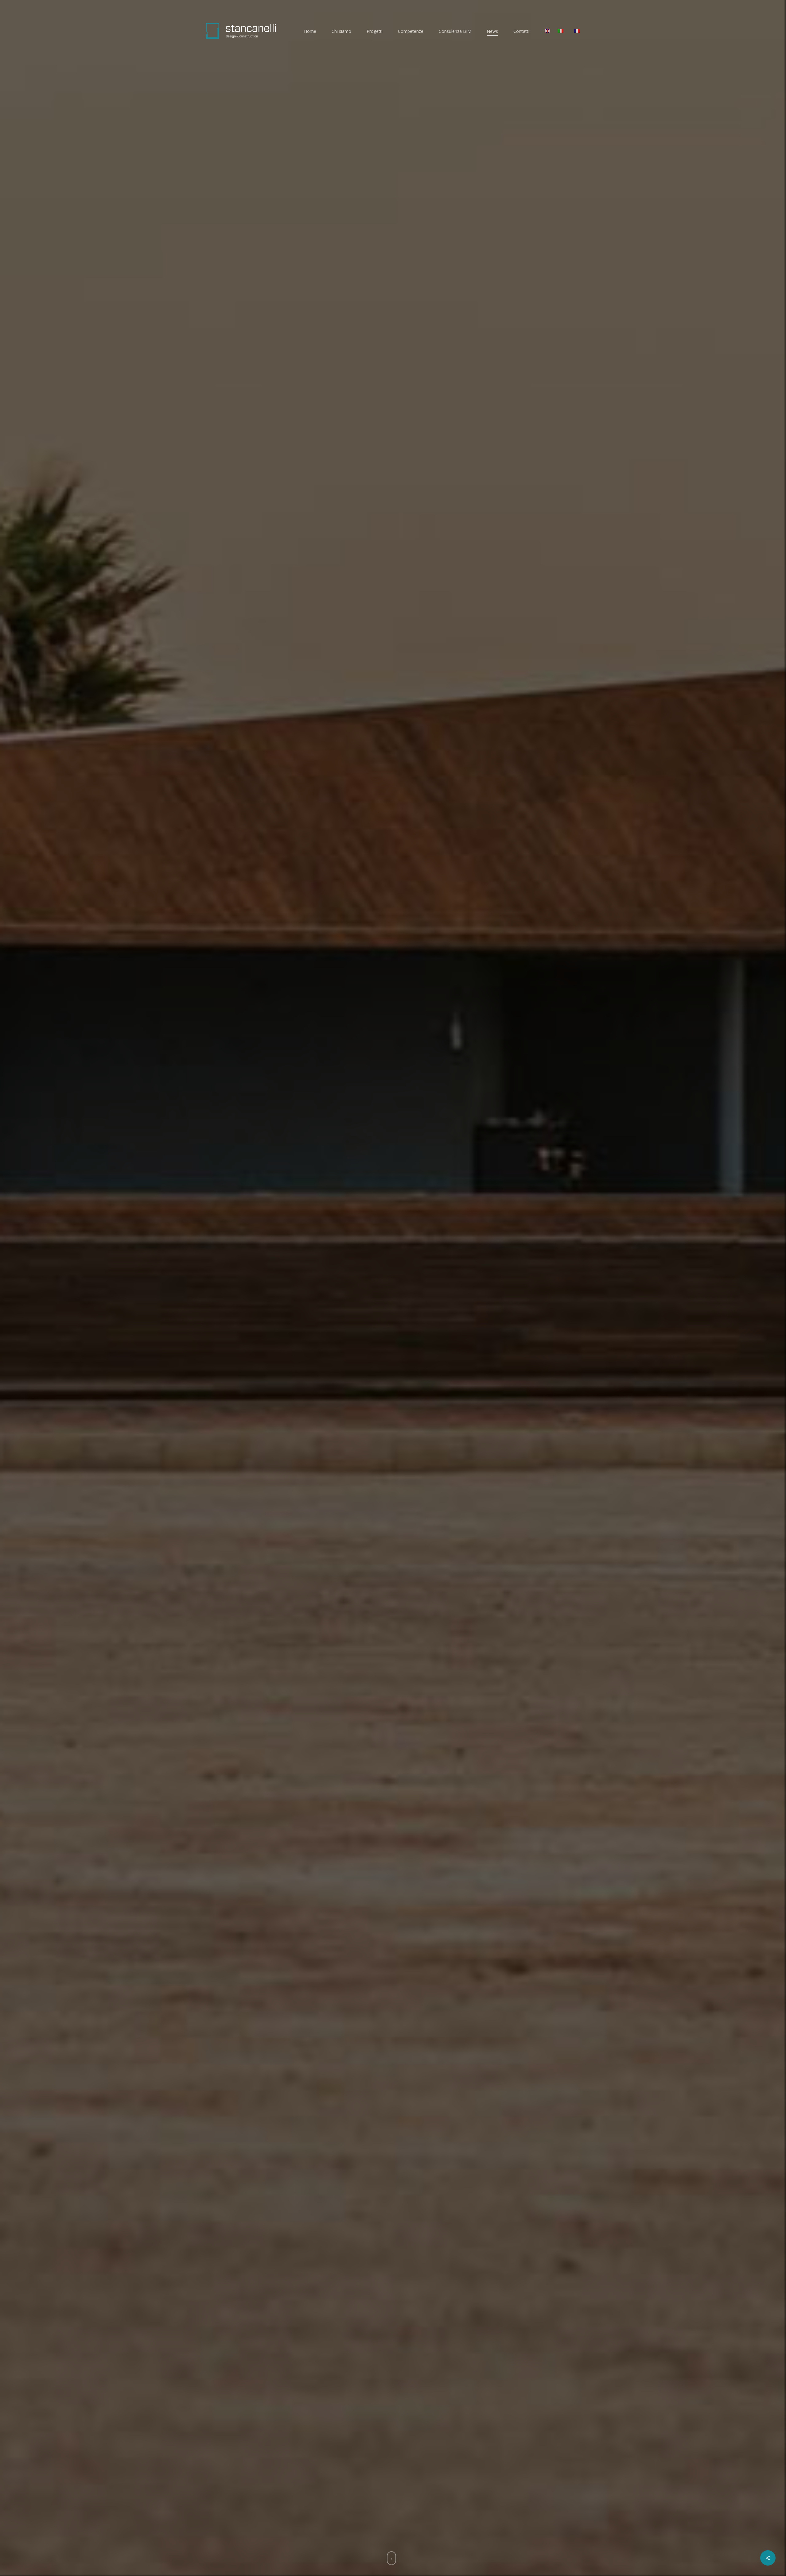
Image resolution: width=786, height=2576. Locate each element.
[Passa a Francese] (577, 31)
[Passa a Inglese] (547, 31)
